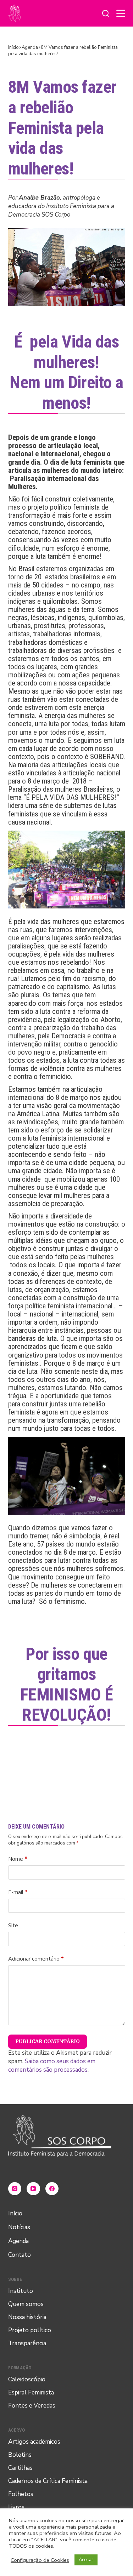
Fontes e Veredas (32, 2406)
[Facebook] (52, 2189)
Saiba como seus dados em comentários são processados (52, 2066)
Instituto (21, 2291)
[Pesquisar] (106, 13)
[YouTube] (33, 2189)
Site (13, 1926)
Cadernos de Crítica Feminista (48, 2481)
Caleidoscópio (27, 2379)
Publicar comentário (48, 2041)
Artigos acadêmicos (34, 2442)
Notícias (19, 2227)
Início (15, 2213)
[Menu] (121, 13)
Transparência (27, 2343)
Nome (18, 1859)
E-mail (18, 1892)
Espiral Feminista (31, 2393)
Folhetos (21, 2494)
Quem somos (26, 2304)
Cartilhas (20, 2468)
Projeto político (30, 2330)
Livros (16, 2507)
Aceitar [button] (86, 2560)
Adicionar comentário (36, 1959)
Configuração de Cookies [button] (40, 2560)
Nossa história (27, 2317)
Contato (20, 2255)
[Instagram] (15, 2189)
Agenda (18, 2241)
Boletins (20, 2455)
